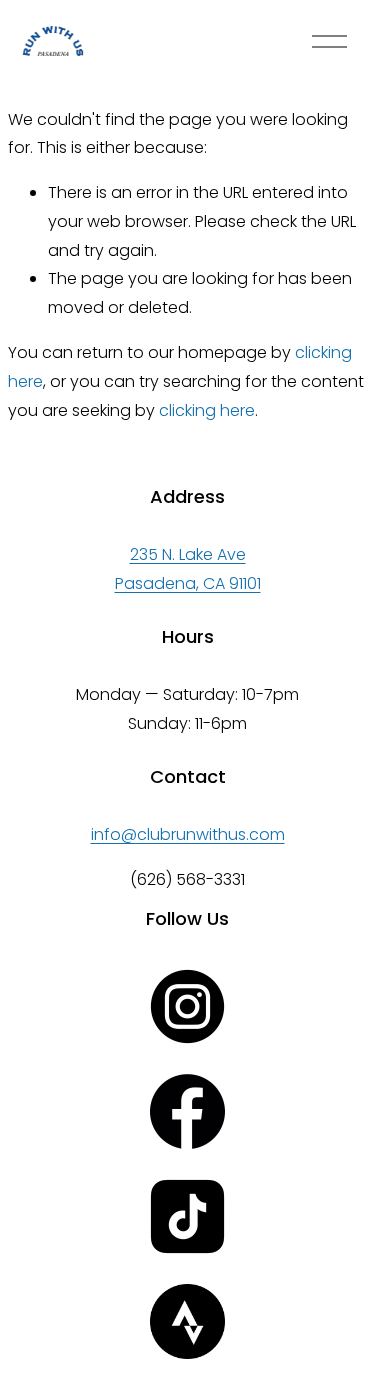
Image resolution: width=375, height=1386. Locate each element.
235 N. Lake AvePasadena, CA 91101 (188, 569)
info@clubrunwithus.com (188, 834)
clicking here (207, 410)
